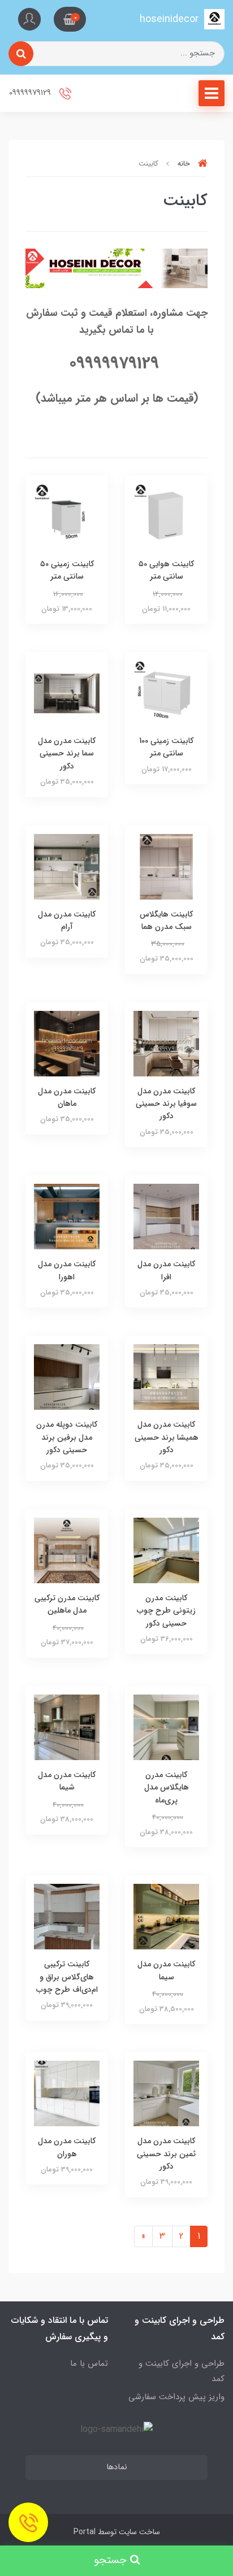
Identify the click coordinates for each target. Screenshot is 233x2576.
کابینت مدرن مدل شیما (67, 1781)
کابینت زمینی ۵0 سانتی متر (67, 570)
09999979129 (31, 93)
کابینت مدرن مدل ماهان (67, 1097)
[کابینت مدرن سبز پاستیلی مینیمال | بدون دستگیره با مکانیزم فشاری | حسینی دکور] (166, 1726)
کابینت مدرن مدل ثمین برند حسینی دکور (166, 2154)
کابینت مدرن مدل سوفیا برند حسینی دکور (166, 1104)
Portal (85, 2532)
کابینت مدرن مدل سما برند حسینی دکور (67, 753)
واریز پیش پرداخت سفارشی (176, 2397)
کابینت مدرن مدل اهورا (67, 1270)
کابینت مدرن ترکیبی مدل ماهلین (67, 1604)
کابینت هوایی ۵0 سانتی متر (166, 570)
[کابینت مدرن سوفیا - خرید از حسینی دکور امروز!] (166, 1043)
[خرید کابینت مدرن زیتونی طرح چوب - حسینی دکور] (166, 1550)
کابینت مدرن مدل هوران (67, 2147)
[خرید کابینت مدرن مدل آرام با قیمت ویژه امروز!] (67, 866)
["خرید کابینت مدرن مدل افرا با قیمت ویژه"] (166, 1216)
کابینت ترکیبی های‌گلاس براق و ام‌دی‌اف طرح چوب (67, 1977)
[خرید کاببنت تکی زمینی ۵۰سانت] (67, 516)
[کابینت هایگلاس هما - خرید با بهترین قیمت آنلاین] (166, 866)
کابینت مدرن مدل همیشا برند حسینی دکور (167, 1437)
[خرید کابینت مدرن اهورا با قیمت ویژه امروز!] (67, 1216)
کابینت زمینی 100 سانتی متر (166, 747)
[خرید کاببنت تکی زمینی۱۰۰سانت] (166, 693)
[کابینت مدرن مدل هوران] (67, 2093)
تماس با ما (89, 2364)
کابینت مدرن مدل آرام (67, 920)
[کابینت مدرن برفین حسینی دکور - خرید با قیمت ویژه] (67, 1377)
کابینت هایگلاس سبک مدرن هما (166, 920)
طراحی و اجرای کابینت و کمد (182, 2371)
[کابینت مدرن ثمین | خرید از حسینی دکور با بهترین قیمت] (166, 2093)
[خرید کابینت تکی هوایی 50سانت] (166, 516)
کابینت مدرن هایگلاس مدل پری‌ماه (167, 1787)
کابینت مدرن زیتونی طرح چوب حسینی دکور (166, 1611)
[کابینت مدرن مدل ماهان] (67, 1043)
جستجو (112, 2560)
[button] (70, 19)
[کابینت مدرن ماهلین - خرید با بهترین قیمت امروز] (67, 1550)
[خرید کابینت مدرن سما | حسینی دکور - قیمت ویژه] (67, 693)
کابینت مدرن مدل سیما (166, 1970)
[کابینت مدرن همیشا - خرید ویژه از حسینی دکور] (166, 1377)
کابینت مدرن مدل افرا (166, 1270)
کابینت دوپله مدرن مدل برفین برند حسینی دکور (67, 1437)
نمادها (117, 2467)
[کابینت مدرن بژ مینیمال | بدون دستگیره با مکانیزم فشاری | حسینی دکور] (67, 1726)
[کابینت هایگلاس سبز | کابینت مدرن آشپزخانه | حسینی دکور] (166, 1916)
